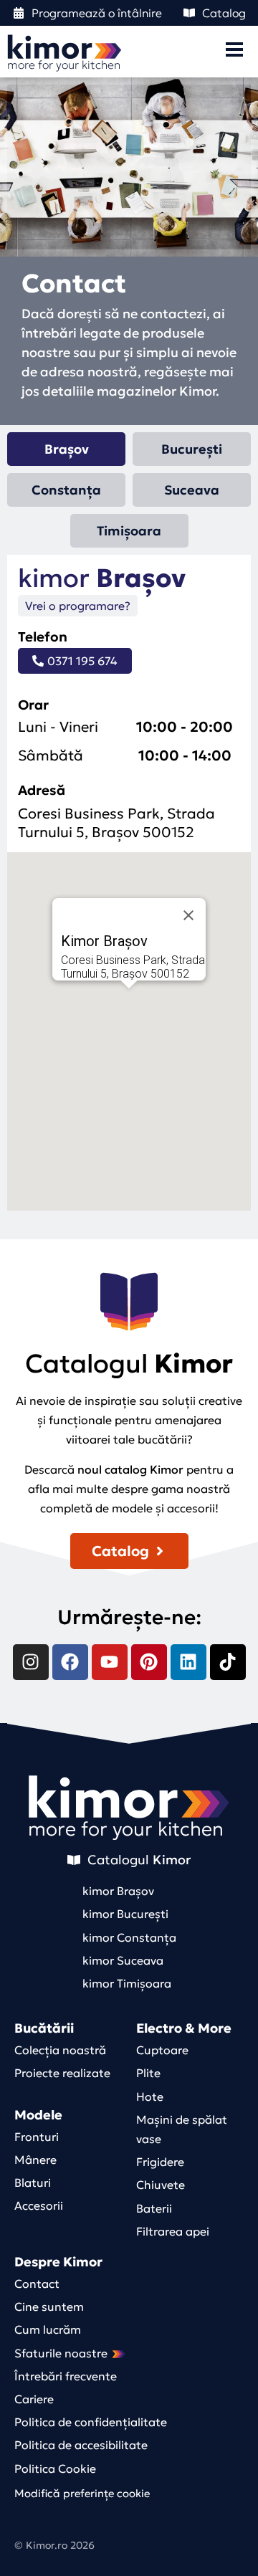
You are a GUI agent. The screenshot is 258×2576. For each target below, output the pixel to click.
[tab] (66, 449)
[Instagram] (31, 1662)
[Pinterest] (149, 1662)
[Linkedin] (188, 1662)
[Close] (188, 915)
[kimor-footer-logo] (129, 1797)
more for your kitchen (126, 1829)
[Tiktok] (228, 1662)
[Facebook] (70, 1662)
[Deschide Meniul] (234, 49)
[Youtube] (110, 1662)
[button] (129, 1010)
